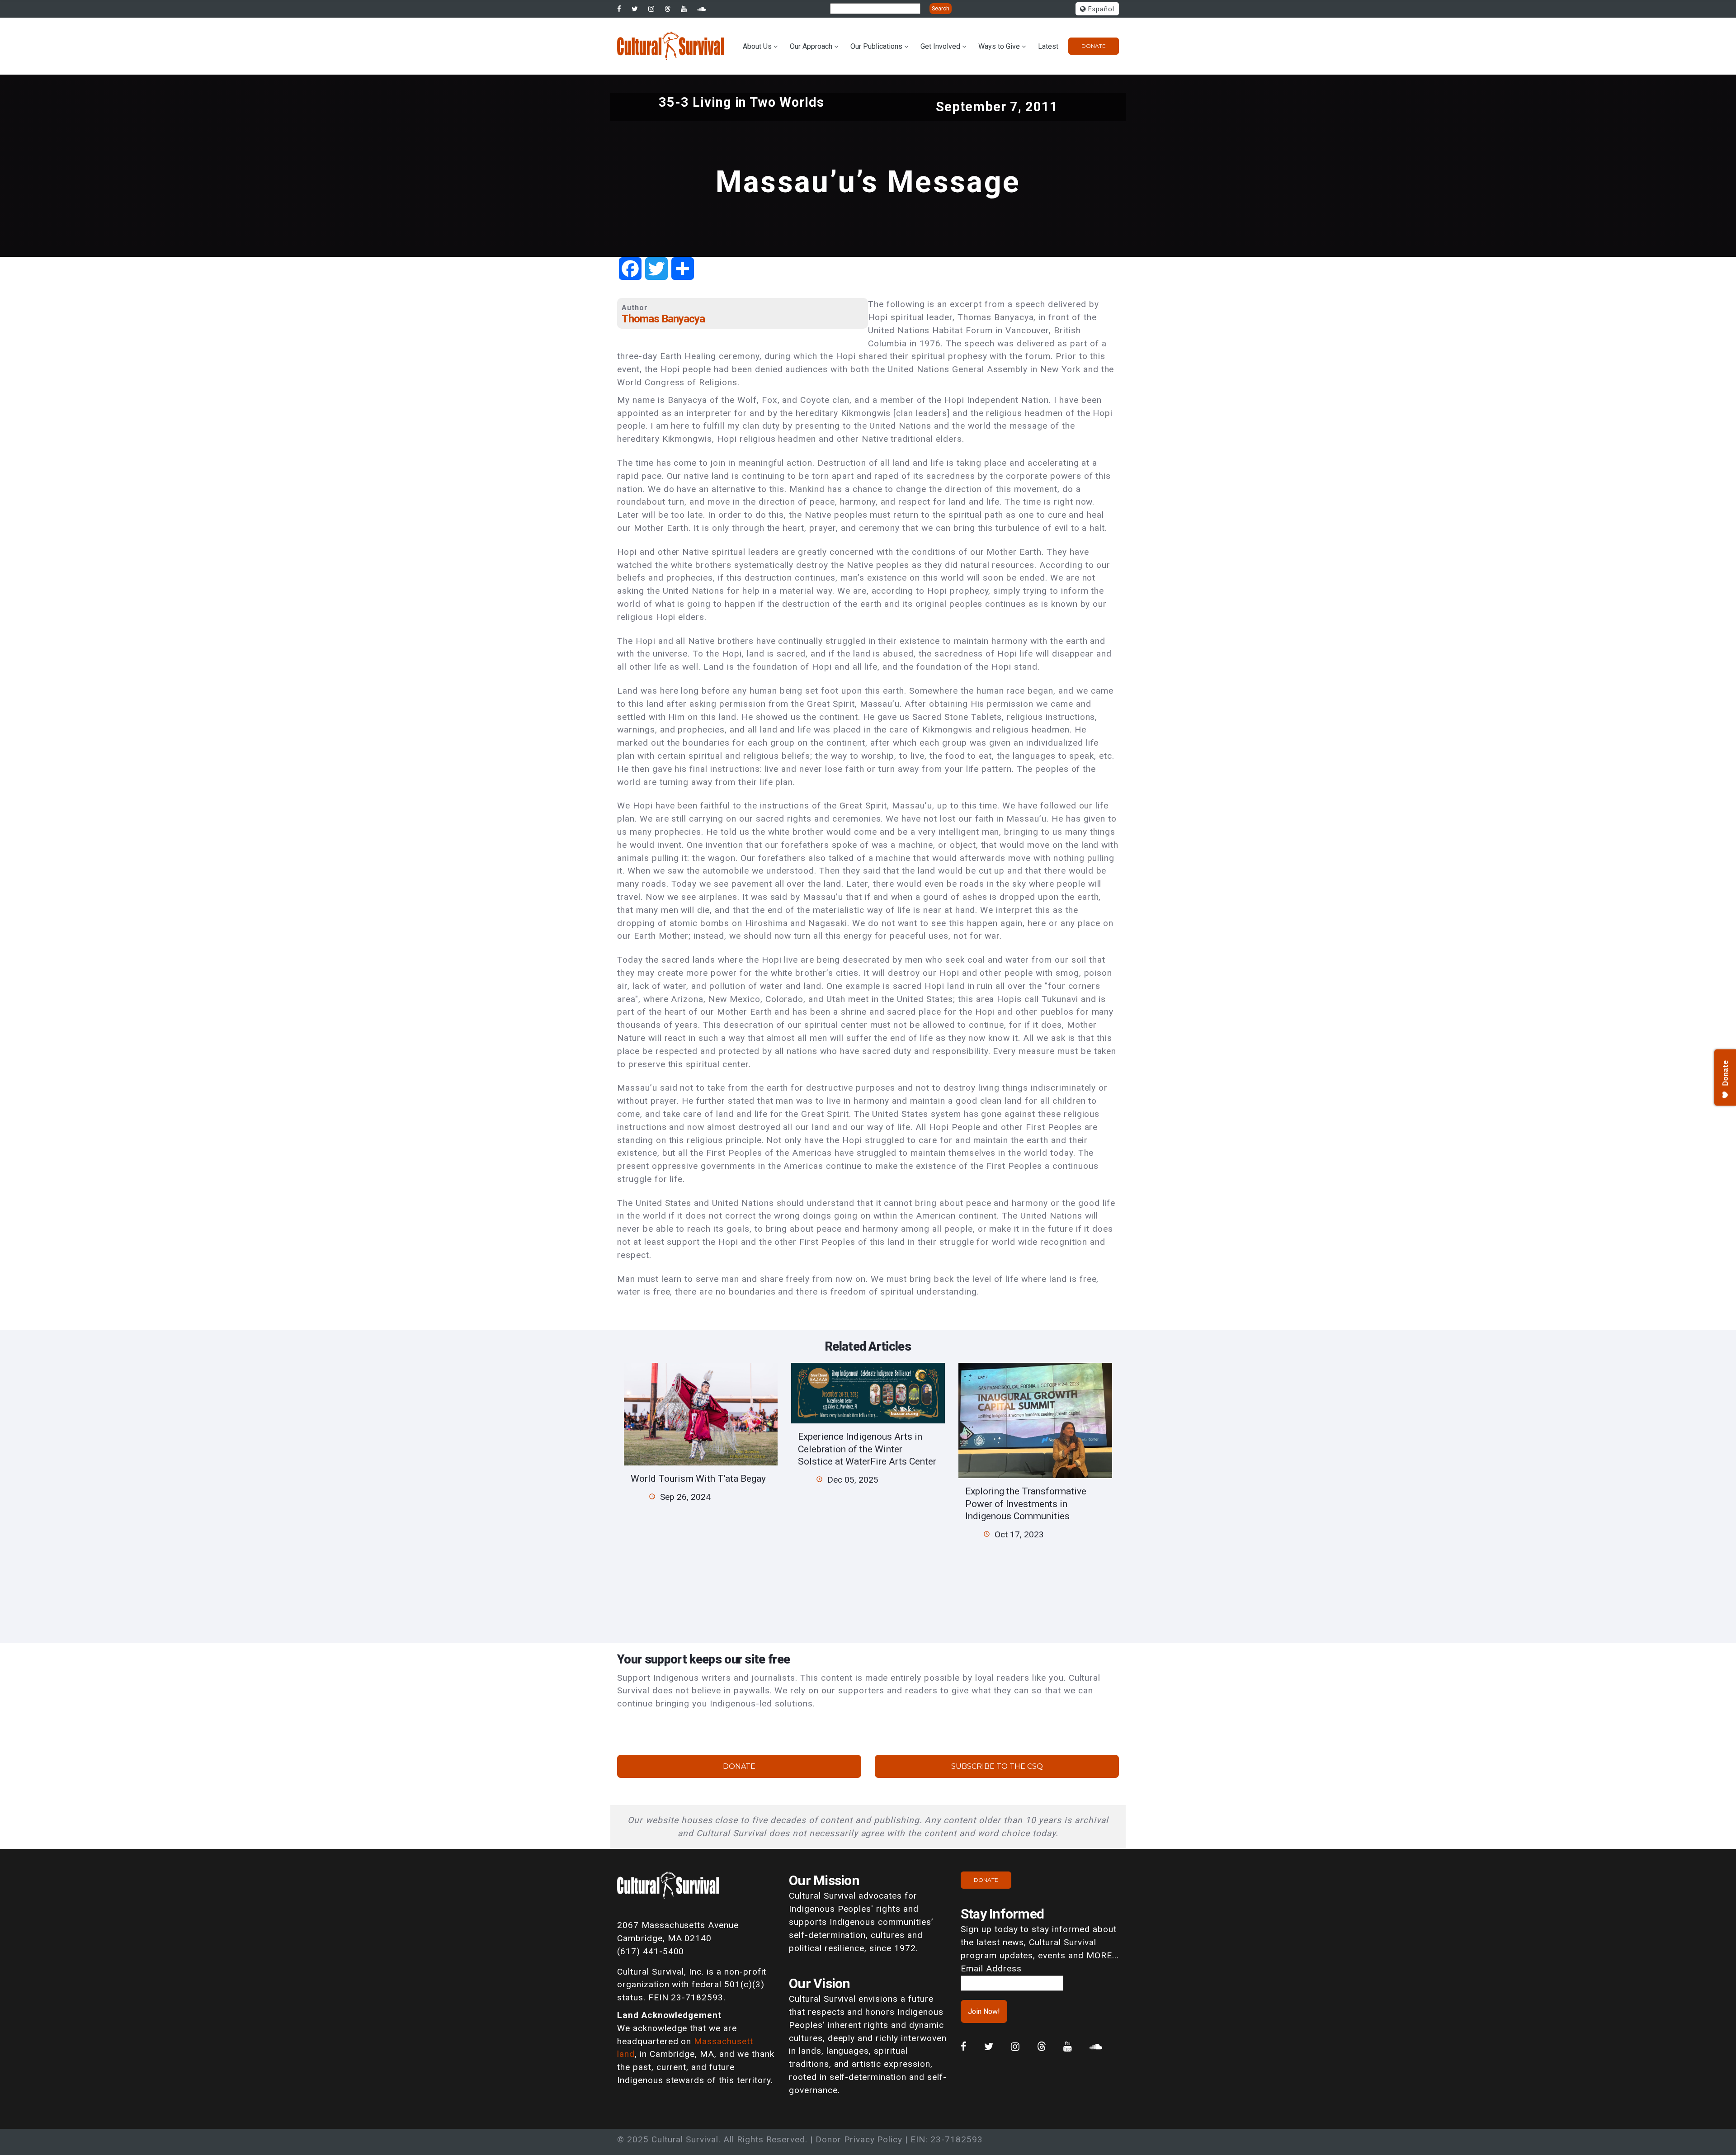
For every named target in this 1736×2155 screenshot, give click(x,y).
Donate (1094, 46)
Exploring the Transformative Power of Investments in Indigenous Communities (1026, 1503)
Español (1100, 9)
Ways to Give (999, 46)
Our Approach (811, 46)
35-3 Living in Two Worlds (741, 102)
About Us (757, 46)
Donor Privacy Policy (859, 2139)
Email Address (991, 1968)
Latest (1048, 46)
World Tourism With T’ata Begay (698, 1478)
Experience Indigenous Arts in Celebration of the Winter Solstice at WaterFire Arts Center (867, 1449)
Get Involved (940, 46)
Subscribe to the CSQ (997, 1766)
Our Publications (876, 46)
